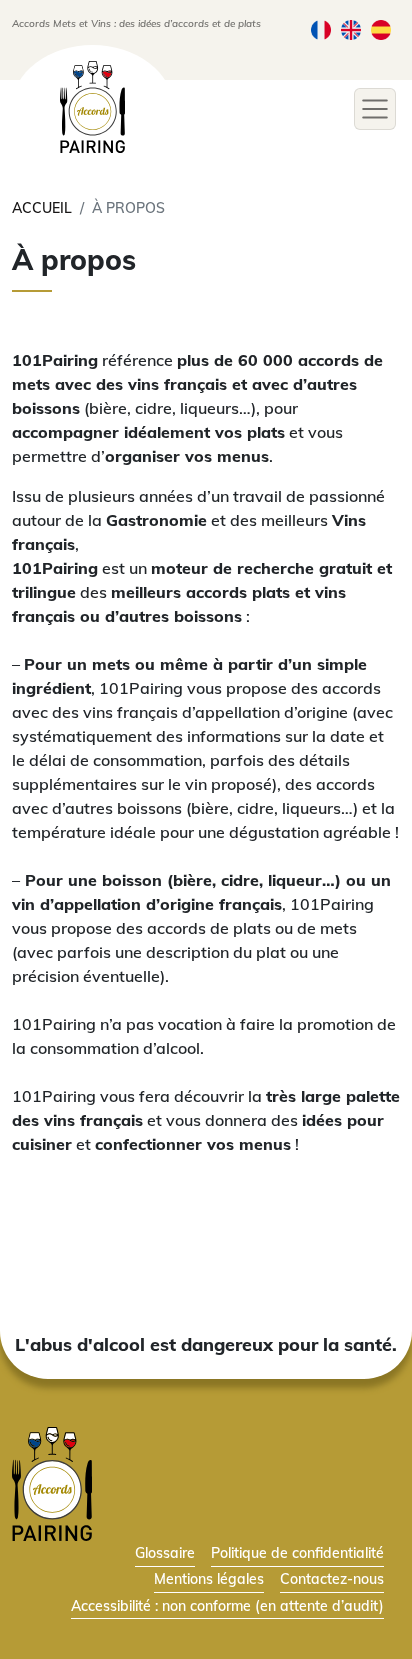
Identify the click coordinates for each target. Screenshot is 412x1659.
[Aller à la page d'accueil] (52, 1482)
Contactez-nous (332, 1578)
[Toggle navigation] (375, 109)
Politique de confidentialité (297, 1552)
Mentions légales (209, 1578)
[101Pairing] (92, 107)
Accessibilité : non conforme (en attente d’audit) (227, 1605)
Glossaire (165, 1552)
